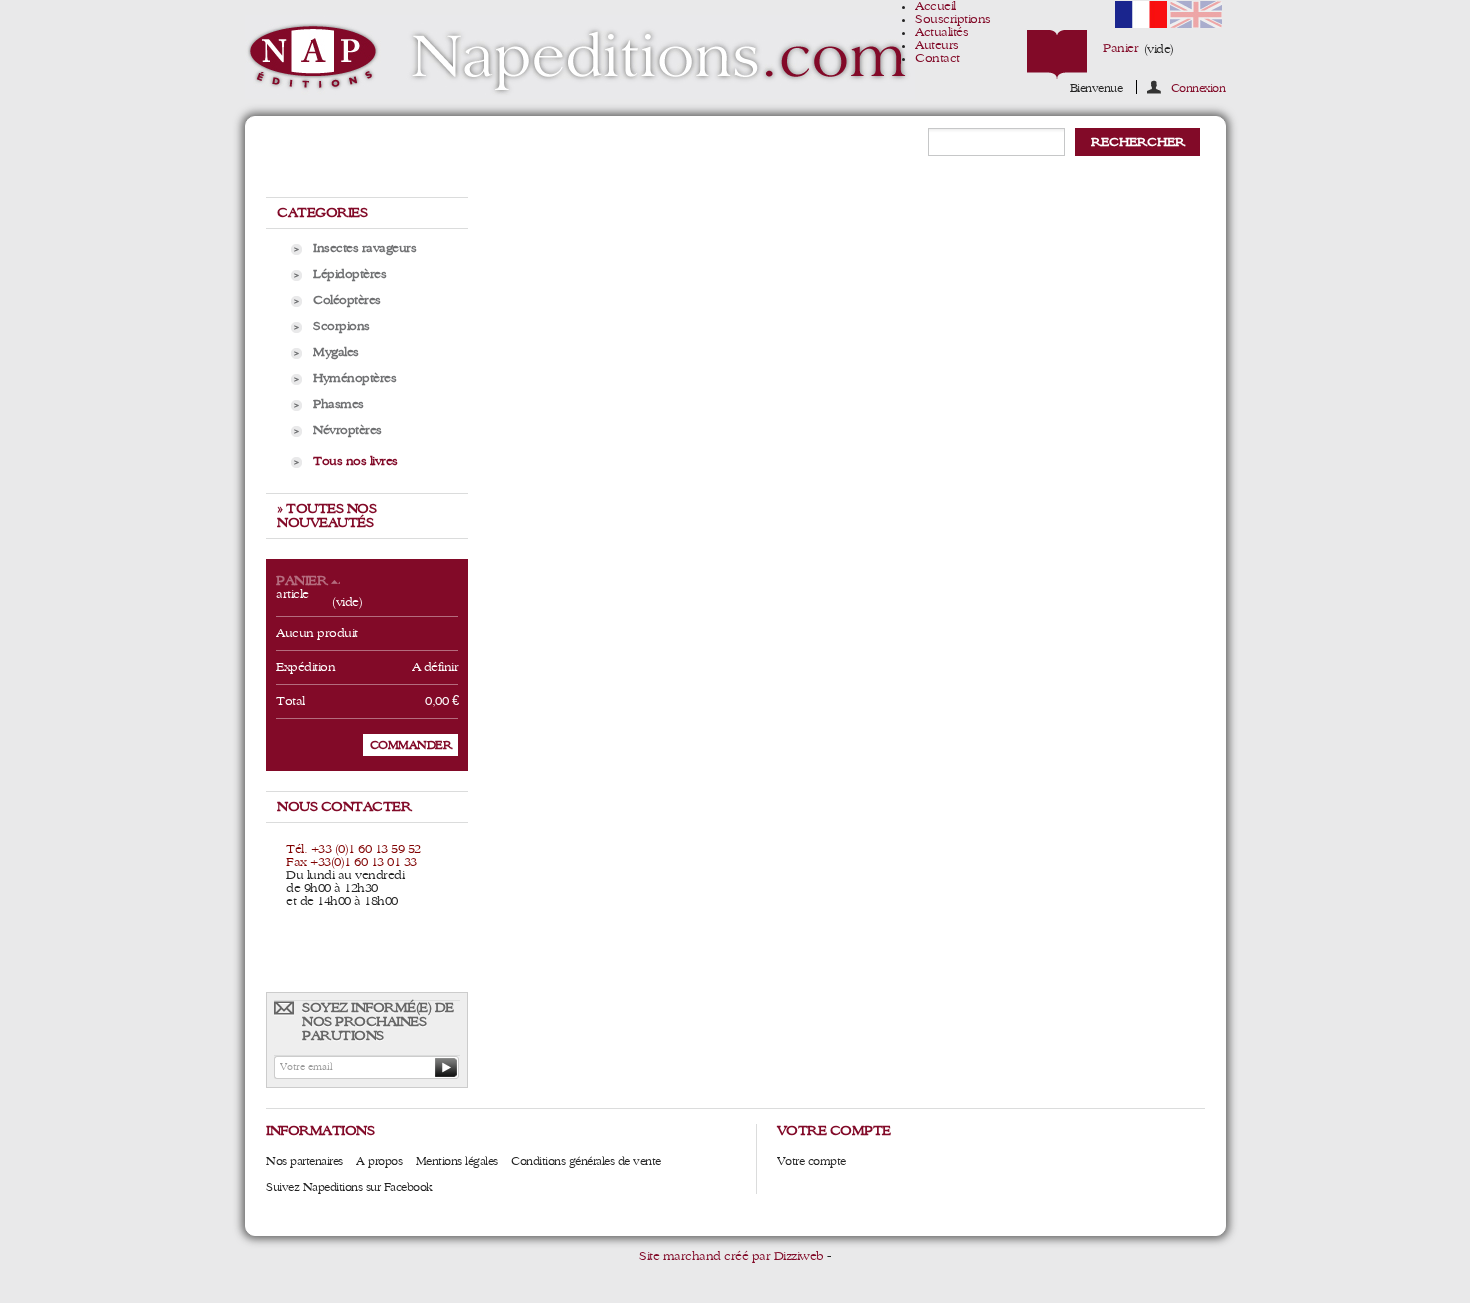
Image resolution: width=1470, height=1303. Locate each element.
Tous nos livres (355, 461)
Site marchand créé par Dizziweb (731, 1256)
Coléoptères (347, 300)
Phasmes (338, 404)
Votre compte (811, 1161)
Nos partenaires (304, 1161)
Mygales (336, 352)
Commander (411, 745)
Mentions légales (457, 1161)
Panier (1120, 48)
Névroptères (347, 430)
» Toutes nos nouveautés (326, 516)
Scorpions (341, 326)
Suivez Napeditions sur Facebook (349, 1187)
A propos (379, 1161)
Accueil (935, 6)
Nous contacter (344, 807)
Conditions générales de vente (586, 1161)
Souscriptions (953, 19)
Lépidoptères (349, 274)
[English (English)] (1196, 24)
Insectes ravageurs (364, 248)
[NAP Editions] (580, 58)
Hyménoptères (354, 378)
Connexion (1198, 88)
